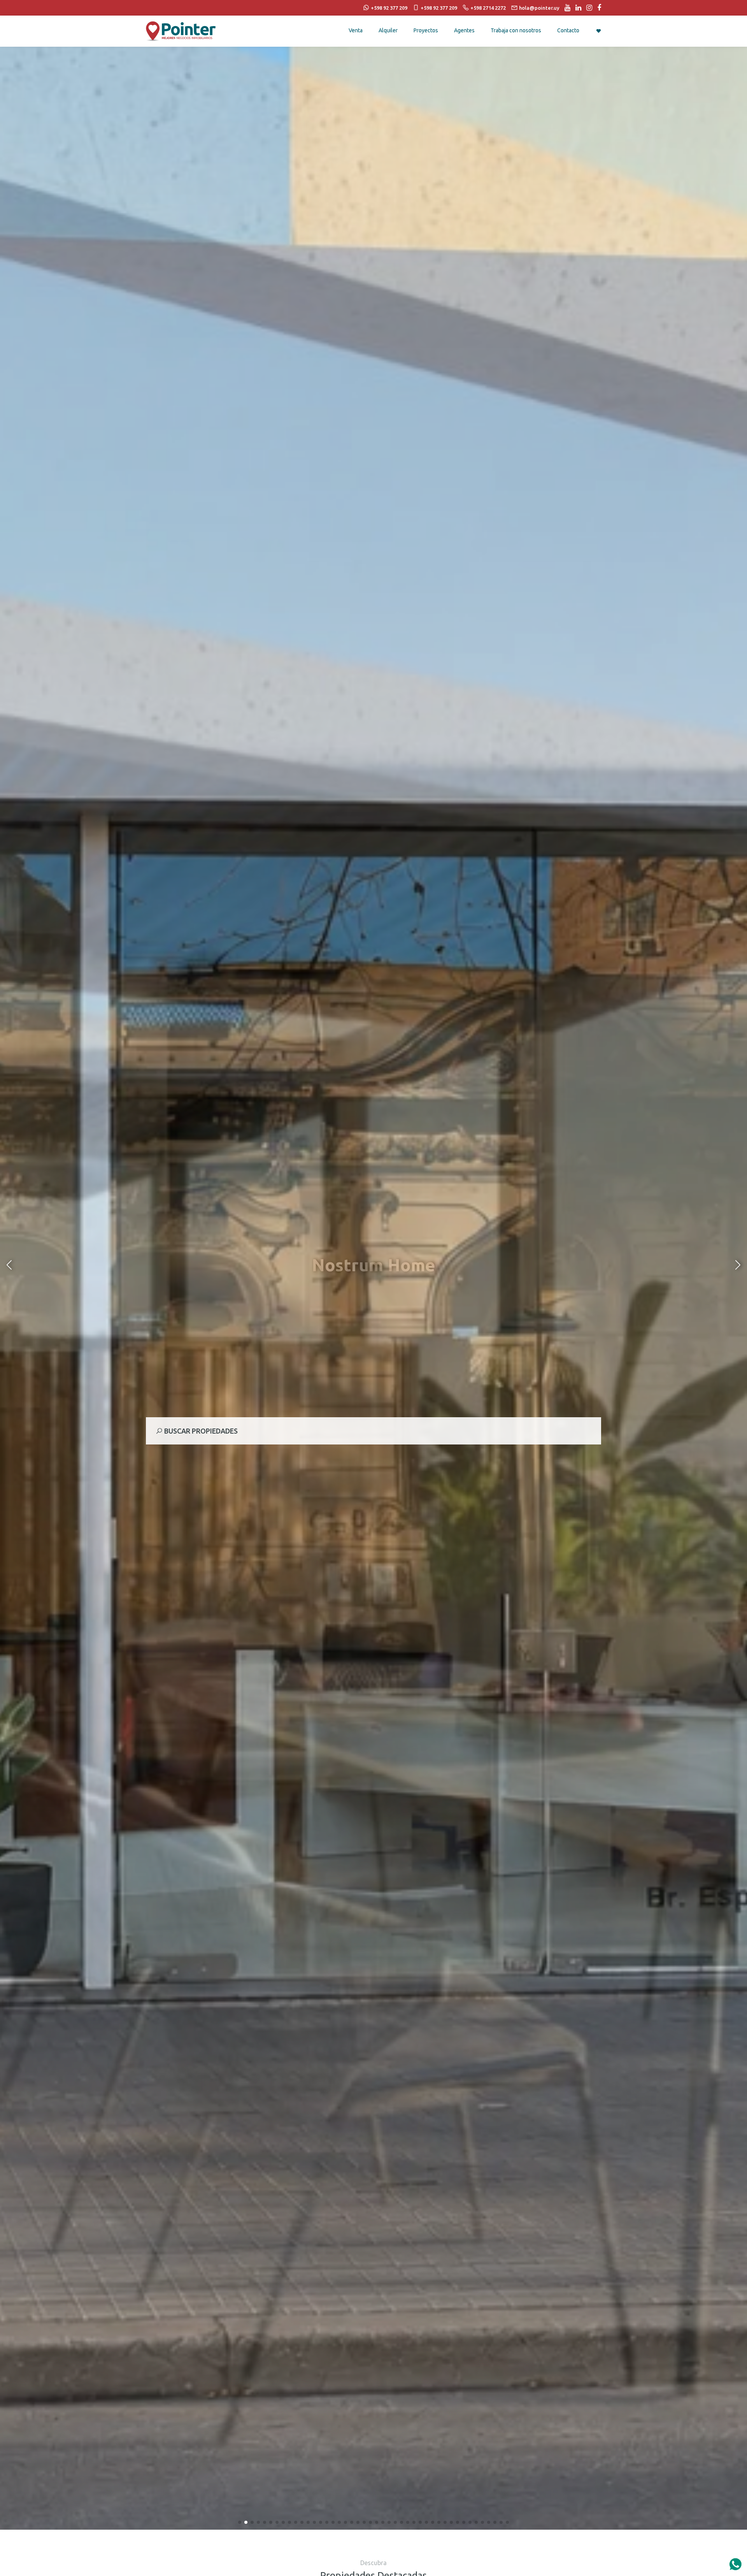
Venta (356, 30)
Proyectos (426, 30)
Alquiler (388, 30)
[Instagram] (587, 8)
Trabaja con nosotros (516, 30)
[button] (240, 2522)
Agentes (464, 30)
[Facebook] (597, 8)
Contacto (568, 30)
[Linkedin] (576, 8)
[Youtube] (566, 8)
